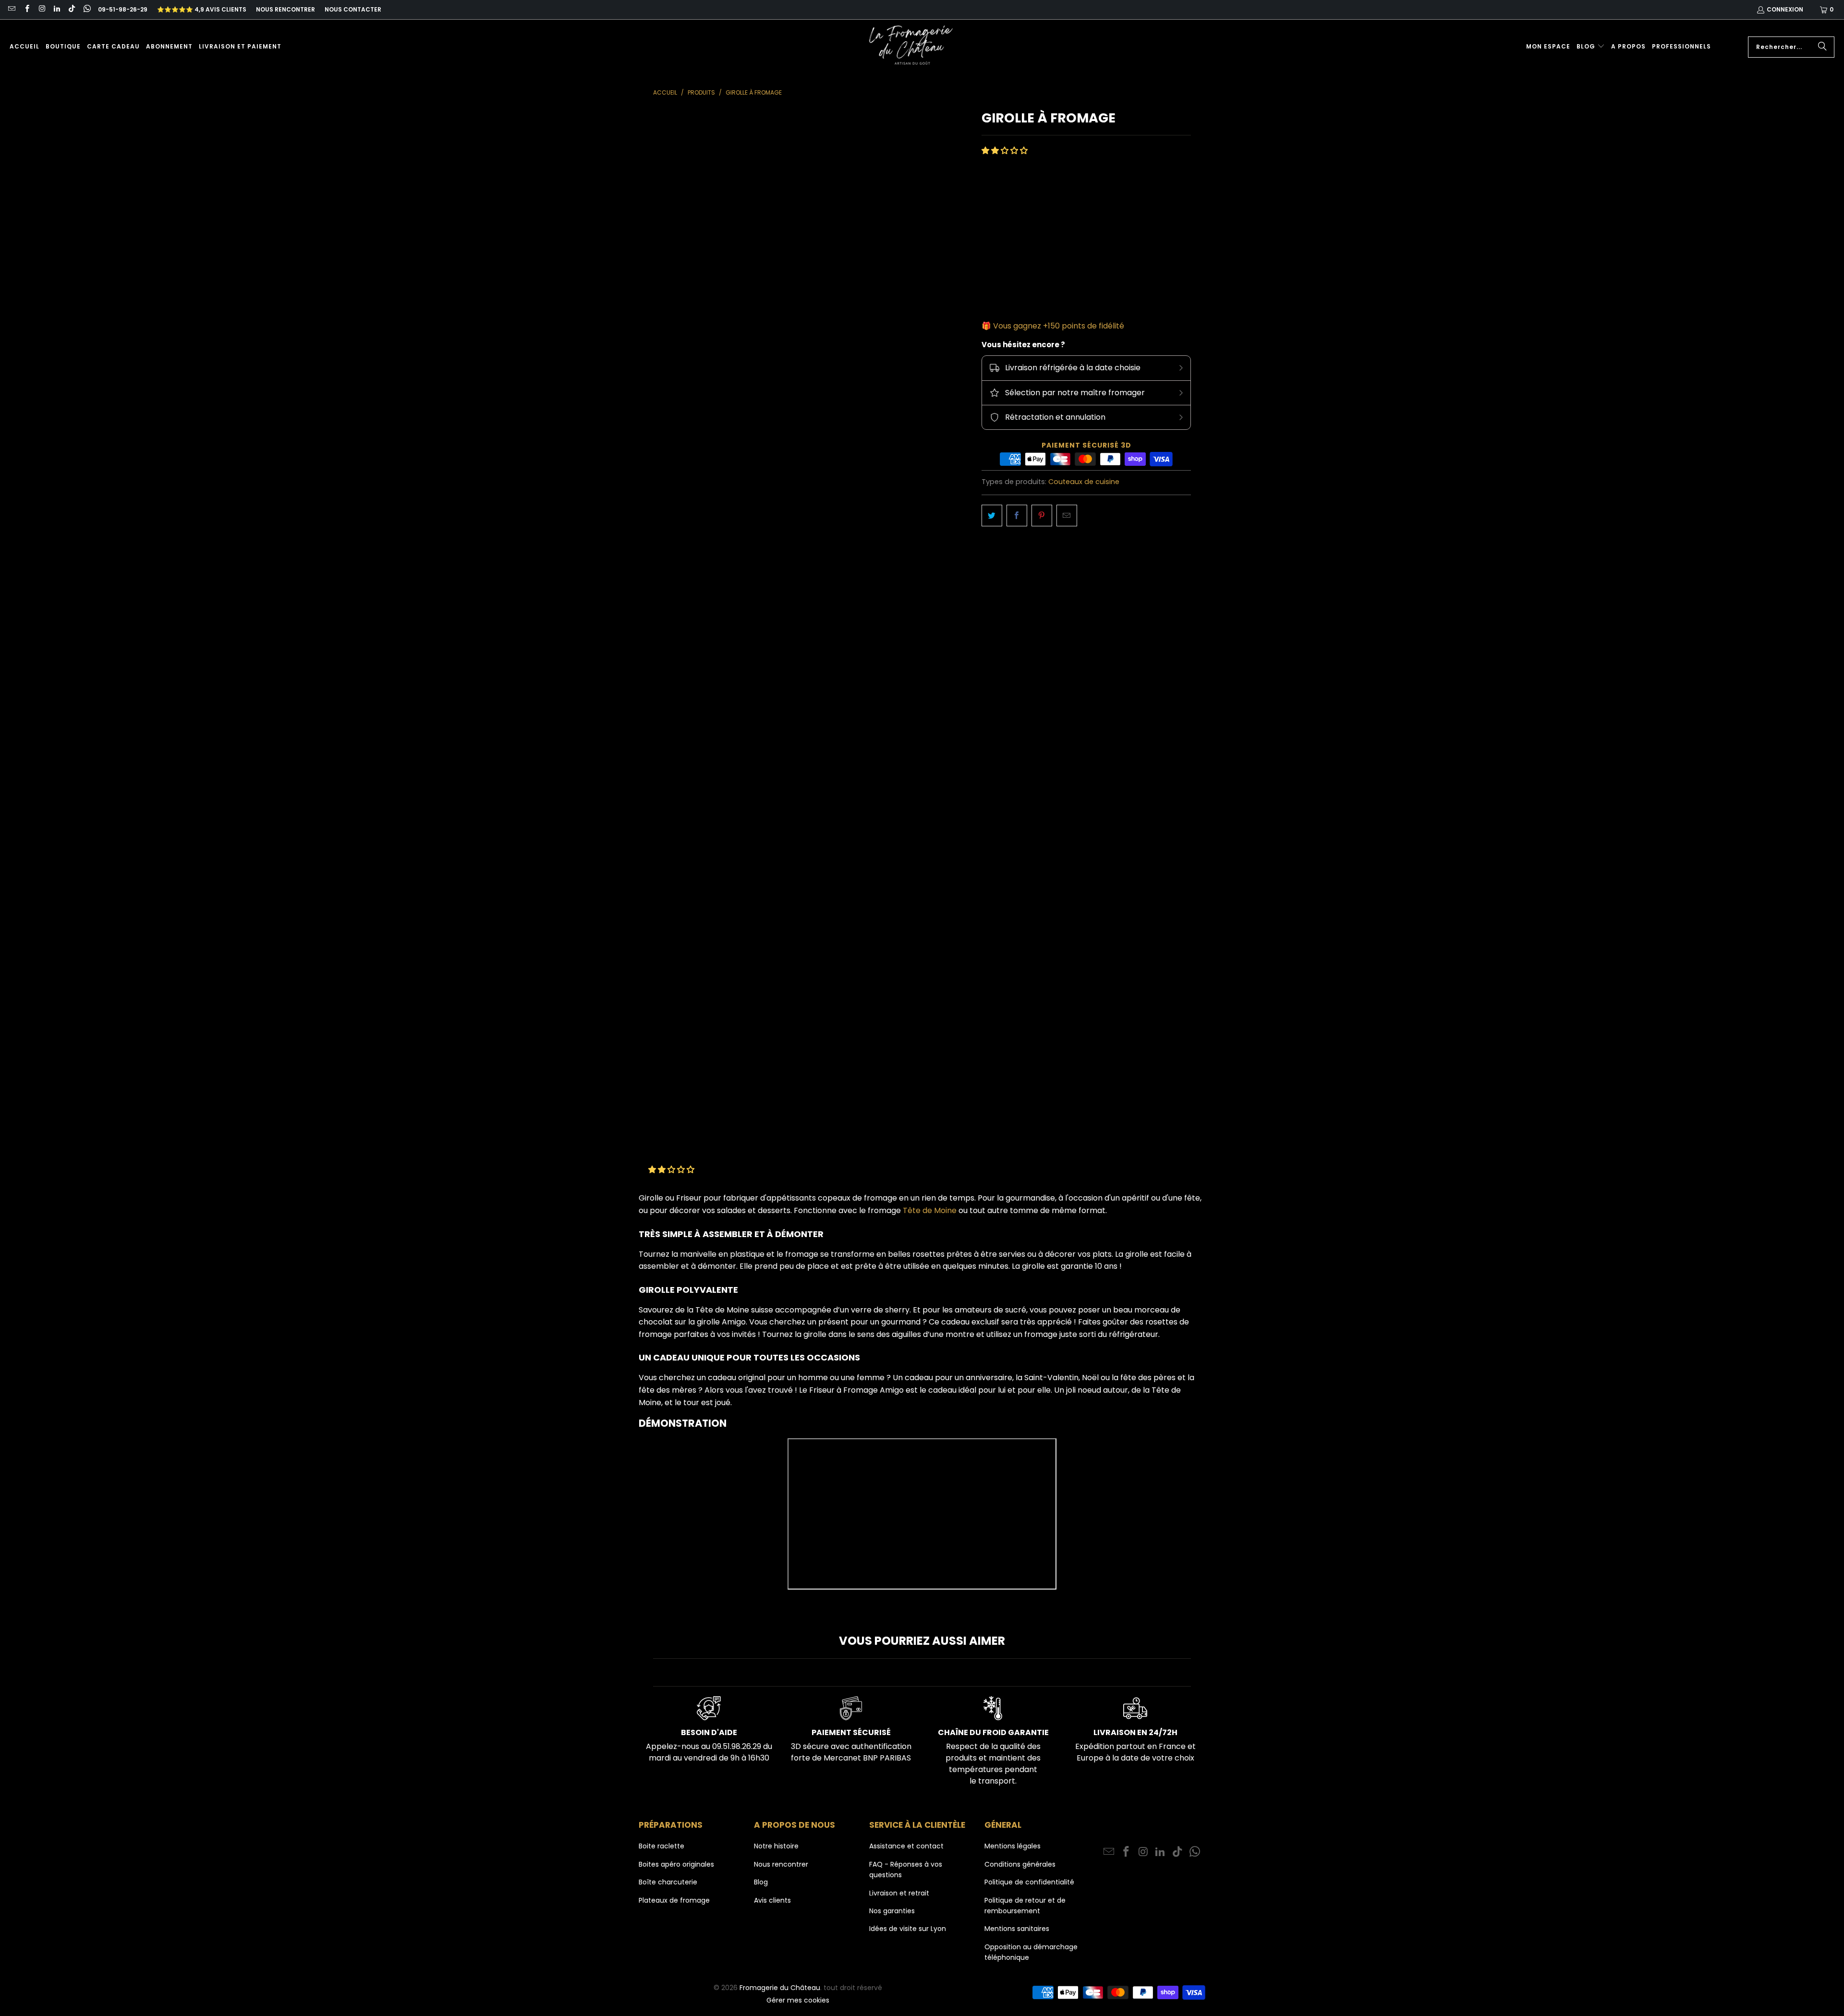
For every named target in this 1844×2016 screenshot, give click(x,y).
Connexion (1785, 9)
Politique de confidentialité (1029, 1882)
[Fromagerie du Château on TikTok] (71, 9)
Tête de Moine (930, 1210)
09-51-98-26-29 (123, 9)
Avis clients (772, 1900)
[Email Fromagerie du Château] (11, 9)
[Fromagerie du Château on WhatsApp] (86, 9)
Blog (761, 1882)
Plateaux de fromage (674, 1900)
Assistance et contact (906, 1846)
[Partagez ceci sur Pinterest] (1042, 516)
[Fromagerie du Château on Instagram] (42, 9)
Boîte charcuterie (668, 1882)
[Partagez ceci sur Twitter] (992, 516)
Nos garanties (892, 1911)
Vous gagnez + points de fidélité (1059, 326)
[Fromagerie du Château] (913, 47)
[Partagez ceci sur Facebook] (1017, 516)
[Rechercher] (1822, 47)
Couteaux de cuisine (1084, 482)
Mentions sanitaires (1017, 1929)
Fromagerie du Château (780, 1988)
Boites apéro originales (676, 1864)
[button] (1591, 47)
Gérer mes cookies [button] (798, 2000)
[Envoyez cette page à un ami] (1067, 516)
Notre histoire (776, 1846)
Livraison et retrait (899, 1893)
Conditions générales (1020, 1864)
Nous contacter (353, 9)
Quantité (997, 261)
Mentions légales (1013, 1846)
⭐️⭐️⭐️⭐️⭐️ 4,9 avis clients (202, 9)
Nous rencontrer (285, 9)
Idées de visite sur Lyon (908, 1929)
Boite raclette (661, 1846)
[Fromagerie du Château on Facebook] (26, 9)
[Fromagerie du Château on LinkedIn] (56, 9)
